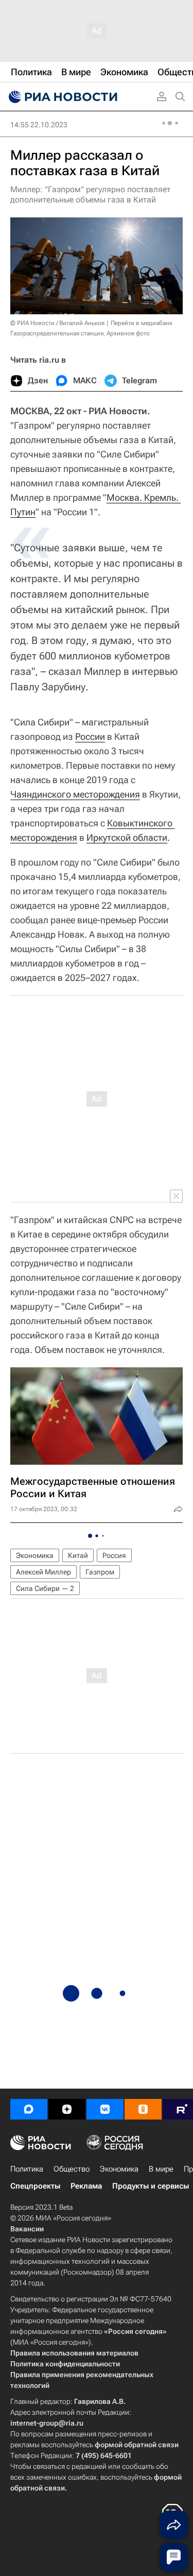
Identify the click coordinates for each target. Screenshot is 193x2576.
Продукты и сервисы (151, 2186)
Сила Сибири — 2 (45, 1588)
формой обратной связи (137, 2445)
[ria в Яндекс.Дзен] (67, 2109)
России (90, 736)
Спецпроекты (35, 2186)
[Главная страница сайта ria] (62, 97)
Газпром (100, 1572)
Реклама (86, 2186)
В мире (161, 2169)
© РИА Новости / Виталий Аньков (58, 323)
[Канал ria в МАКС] (29, 2109)
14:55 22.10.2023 (39, 125)
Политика (27, 2169)
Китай (78, 1555)
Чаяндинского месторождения (75, 794)
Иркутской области (127, 837)
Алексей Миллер (43, 1572)
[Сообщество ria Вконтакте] (105, 2109)
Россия (114, 1555)
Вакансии (27, 2229)
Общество (72, 2169)
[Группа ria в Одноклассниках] (143, 2109)
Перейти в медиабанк (142, 323)
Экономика (35, 1555)
